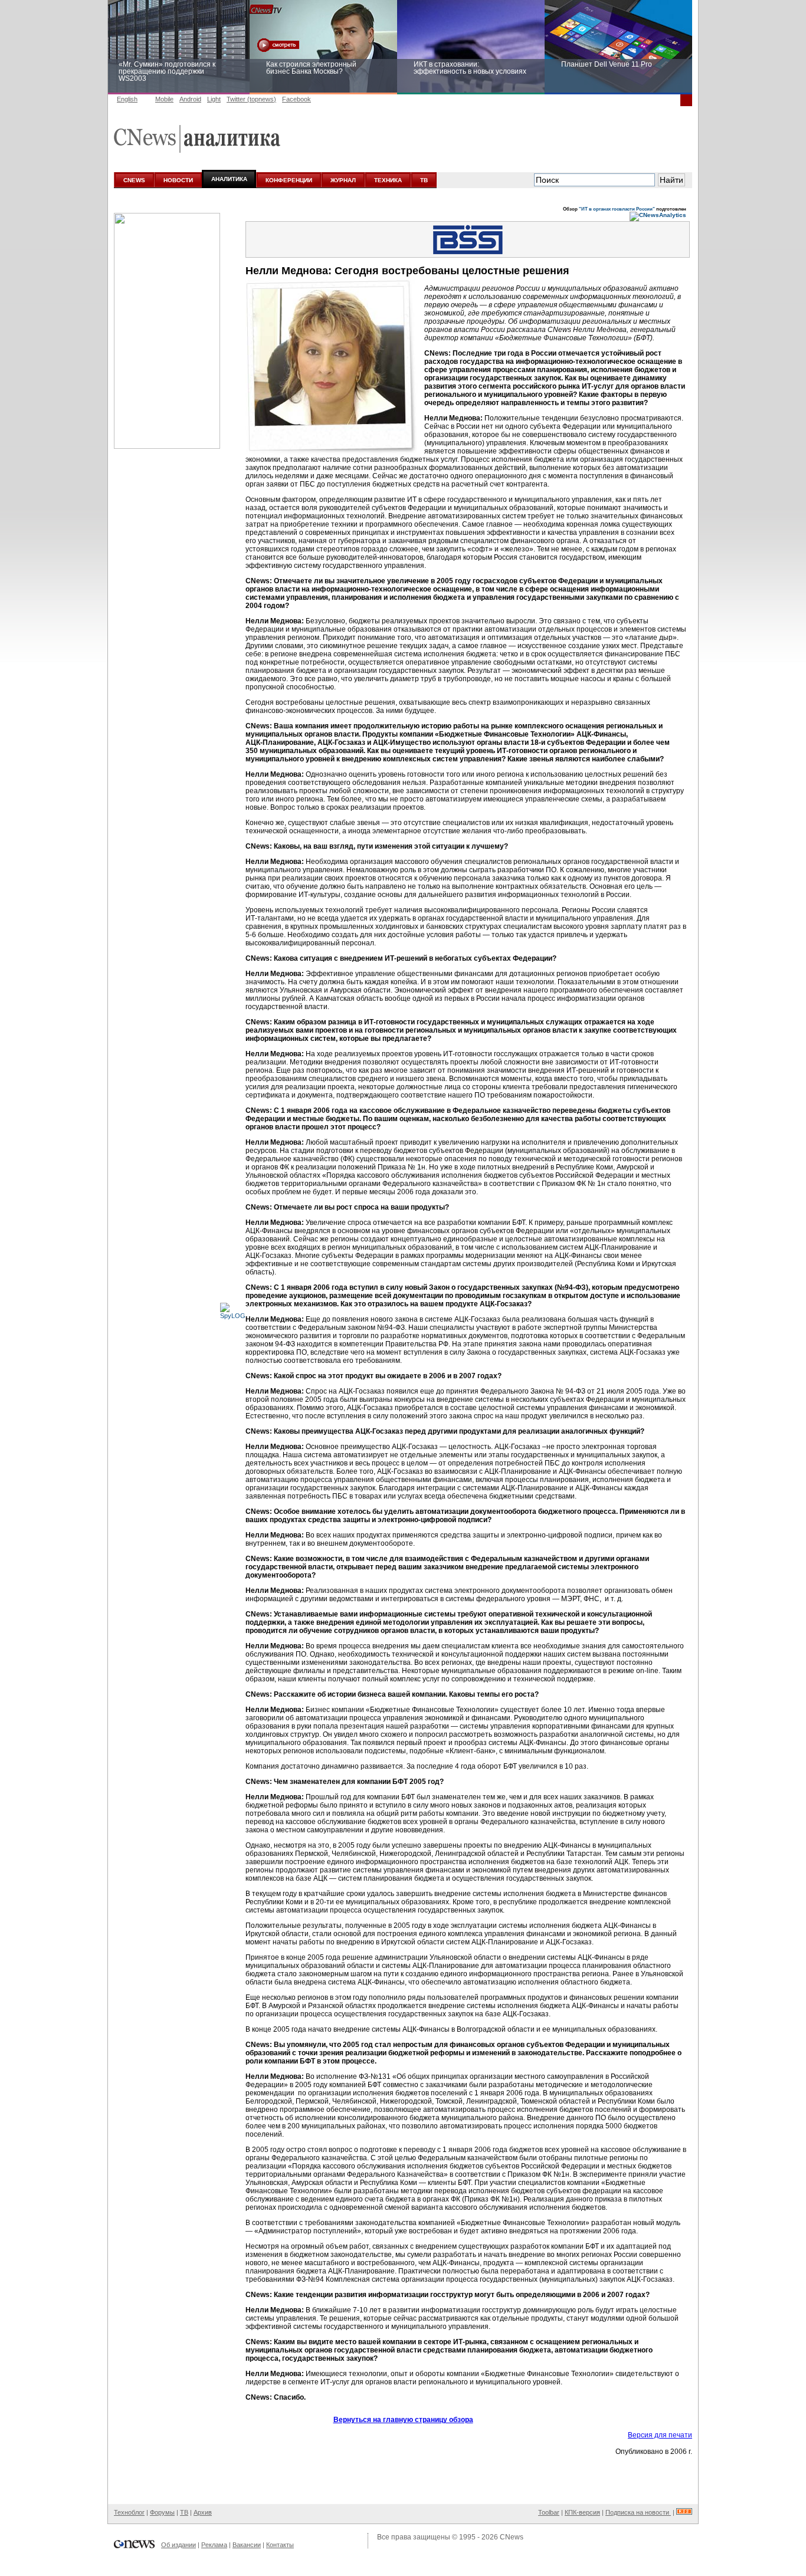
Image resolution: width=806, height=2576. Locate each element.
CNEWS (134, 180)
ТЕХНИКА (388, 180)
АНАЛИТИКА (229, 179)
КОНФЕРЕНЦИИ (289, 180)
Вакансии (247, 2545)
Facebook (296, 99)
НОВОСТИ (178, 180)
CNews (512, 2537)
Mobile (164, 99)
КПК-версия (582, 2512)
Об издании (178, 2545)
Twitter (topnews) (251, 99)
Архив (203, 2512)
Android (190, 99)
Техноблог (129, 2512)
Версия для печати (660, 2435)
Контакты (280, 2545)
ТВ (424, 180)
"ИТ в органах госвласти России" (617, 209)
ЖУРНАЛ (343, 180)
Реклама (214, 2545)
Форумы (162, 2512)
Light (214, 99)
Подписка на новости (638, 2512)
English (127, 99)
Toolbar (549, 2512)
